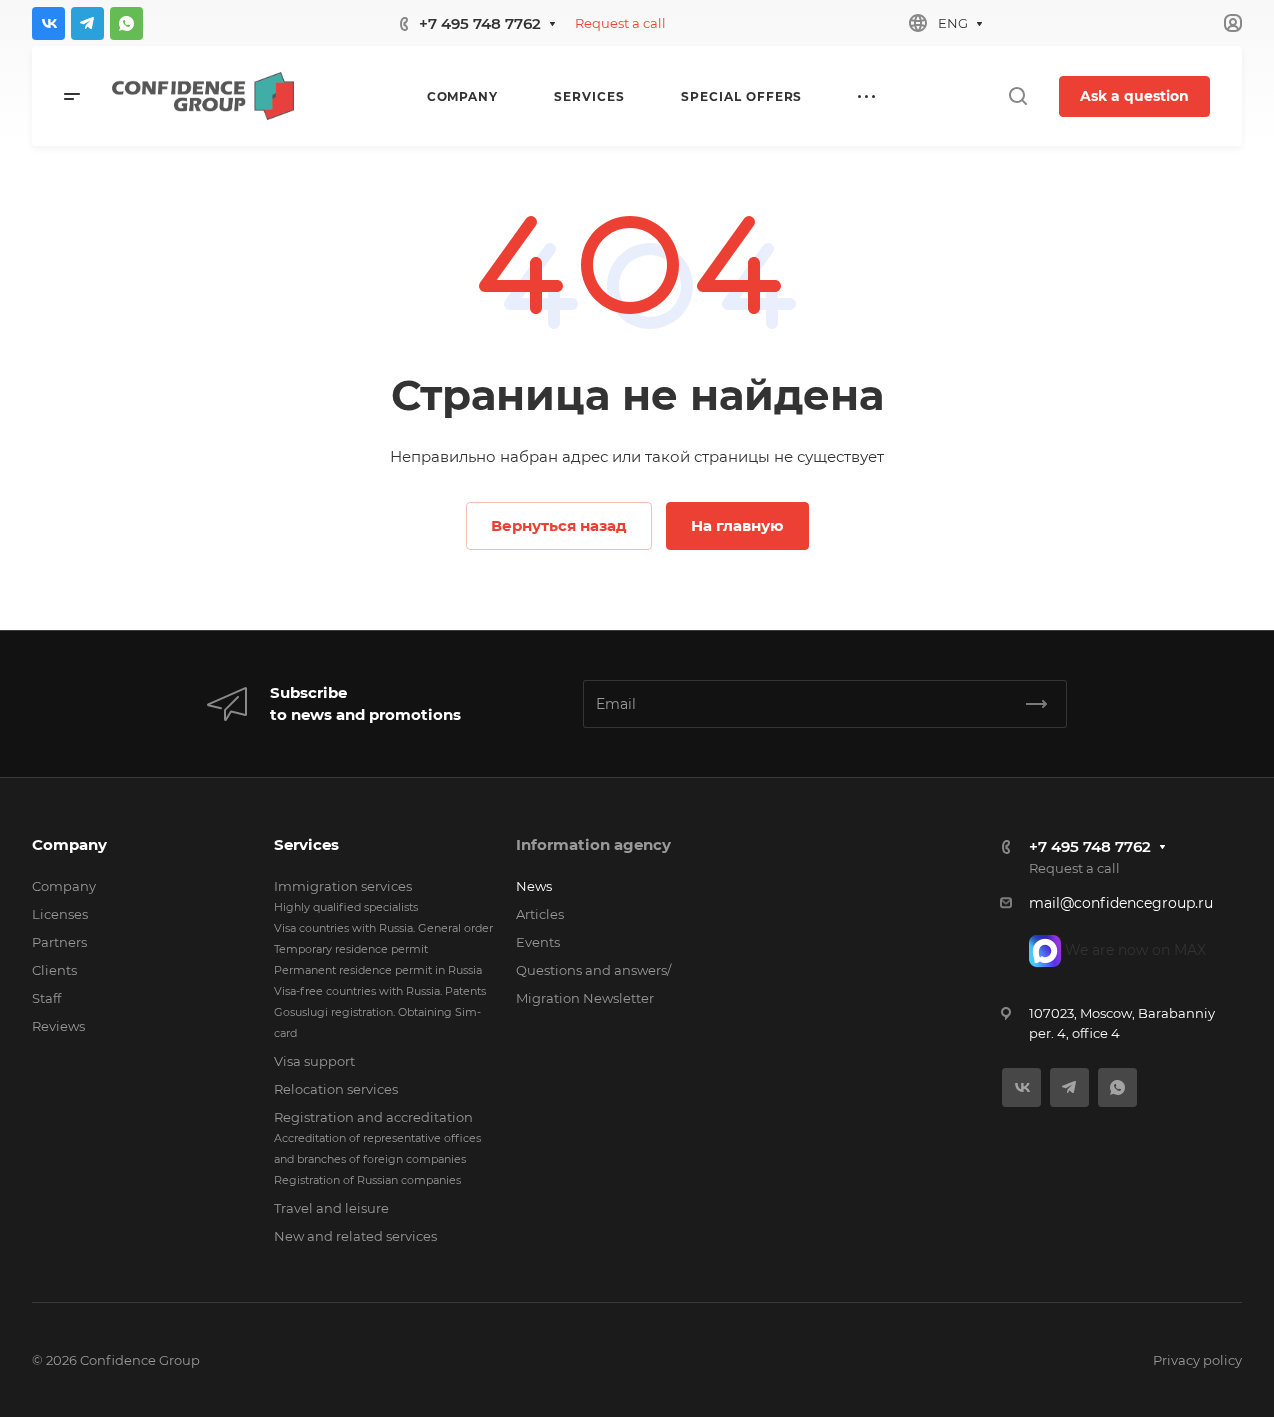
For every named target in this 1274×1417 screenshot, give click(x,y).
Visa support (314, 1061)
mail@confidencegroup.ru (1121, 903)
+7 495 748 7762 (480, 23)
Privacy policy (1197, 1360)
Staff (46, 998)
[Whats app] (126, 23)
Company (69, 844)
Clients (54, 970)
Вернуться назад (559, 525)
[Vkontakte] (48, 23)
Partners (59, 942)
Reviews (58, 1026)
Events (538, 942)
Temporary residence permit (351, 949)
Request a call (620, 23)
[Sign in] (1233, 23)
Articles (540, 914)
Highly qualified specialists (346, 907)
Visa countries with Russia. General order (383, 928)
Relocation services (336, 1089)
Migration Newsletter (585, 998)
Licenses (60, 914)
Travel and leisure (331, 1208)
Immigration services (343, 886)
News (534, 886)
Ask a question (1134, 96)
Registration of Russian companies (367, 1180)
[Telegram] (87, 23)
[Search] (1017, 96)
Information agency (593, 844)
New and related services (355, 1236)
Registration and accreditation (373, 1117)
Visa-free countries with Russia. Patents (380, 991)
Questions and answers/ (593, 970)
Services (306, 844)
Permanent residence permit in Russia (378, 970)
